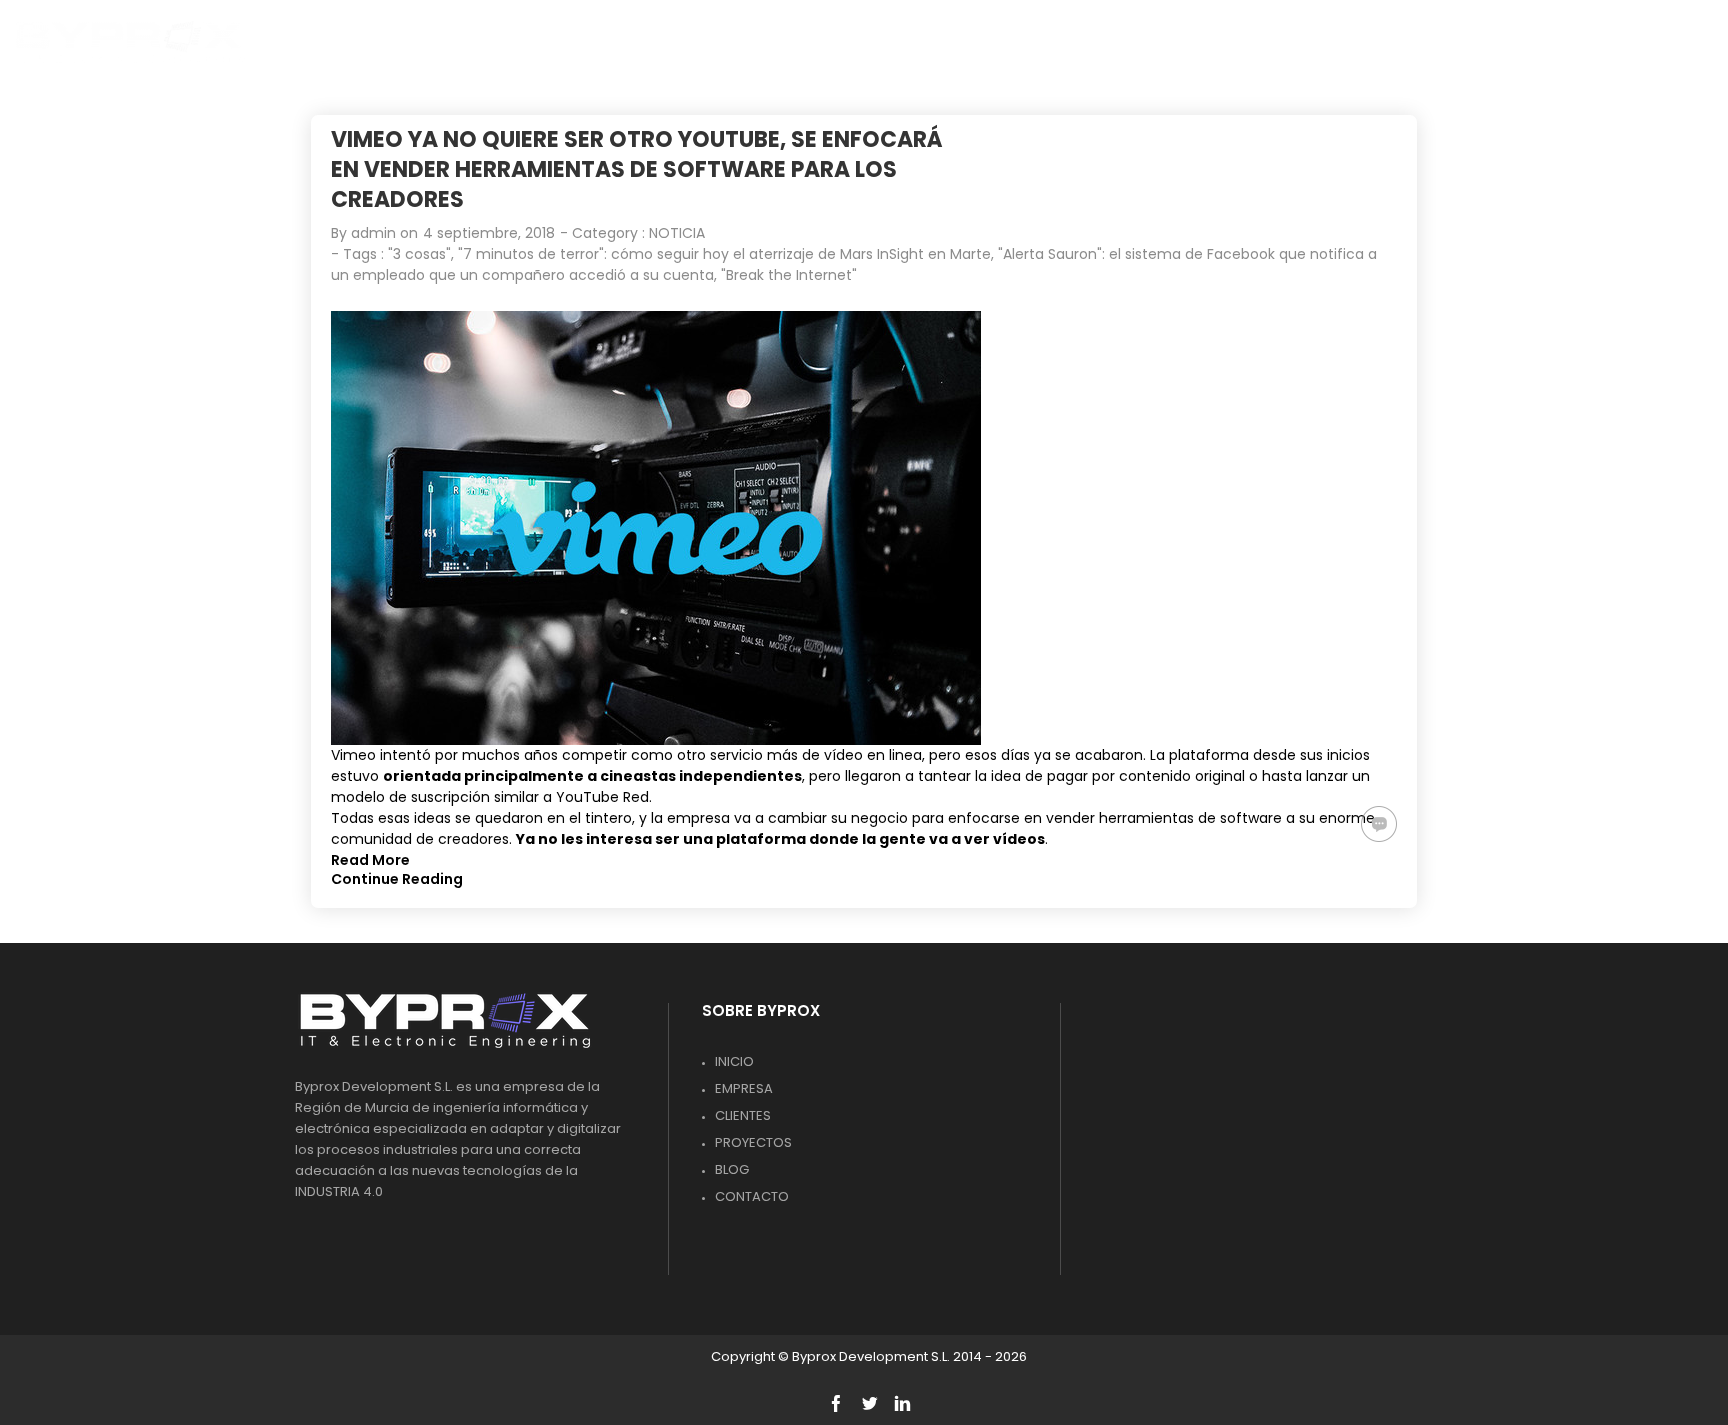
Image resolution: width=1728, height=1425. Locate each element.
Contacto (752, 1196)
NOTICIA (677, 233)
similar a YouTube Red (571, 797)
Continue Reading (397, 879)
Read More (370, 860)
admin (373, 233)
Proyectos (753, 1142)
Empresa (744, 1088)
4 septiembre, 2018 (489, 233)
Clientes (743, 1115)
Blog (732, 1169)
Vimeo (353, 755)
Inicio (734, 1061)
